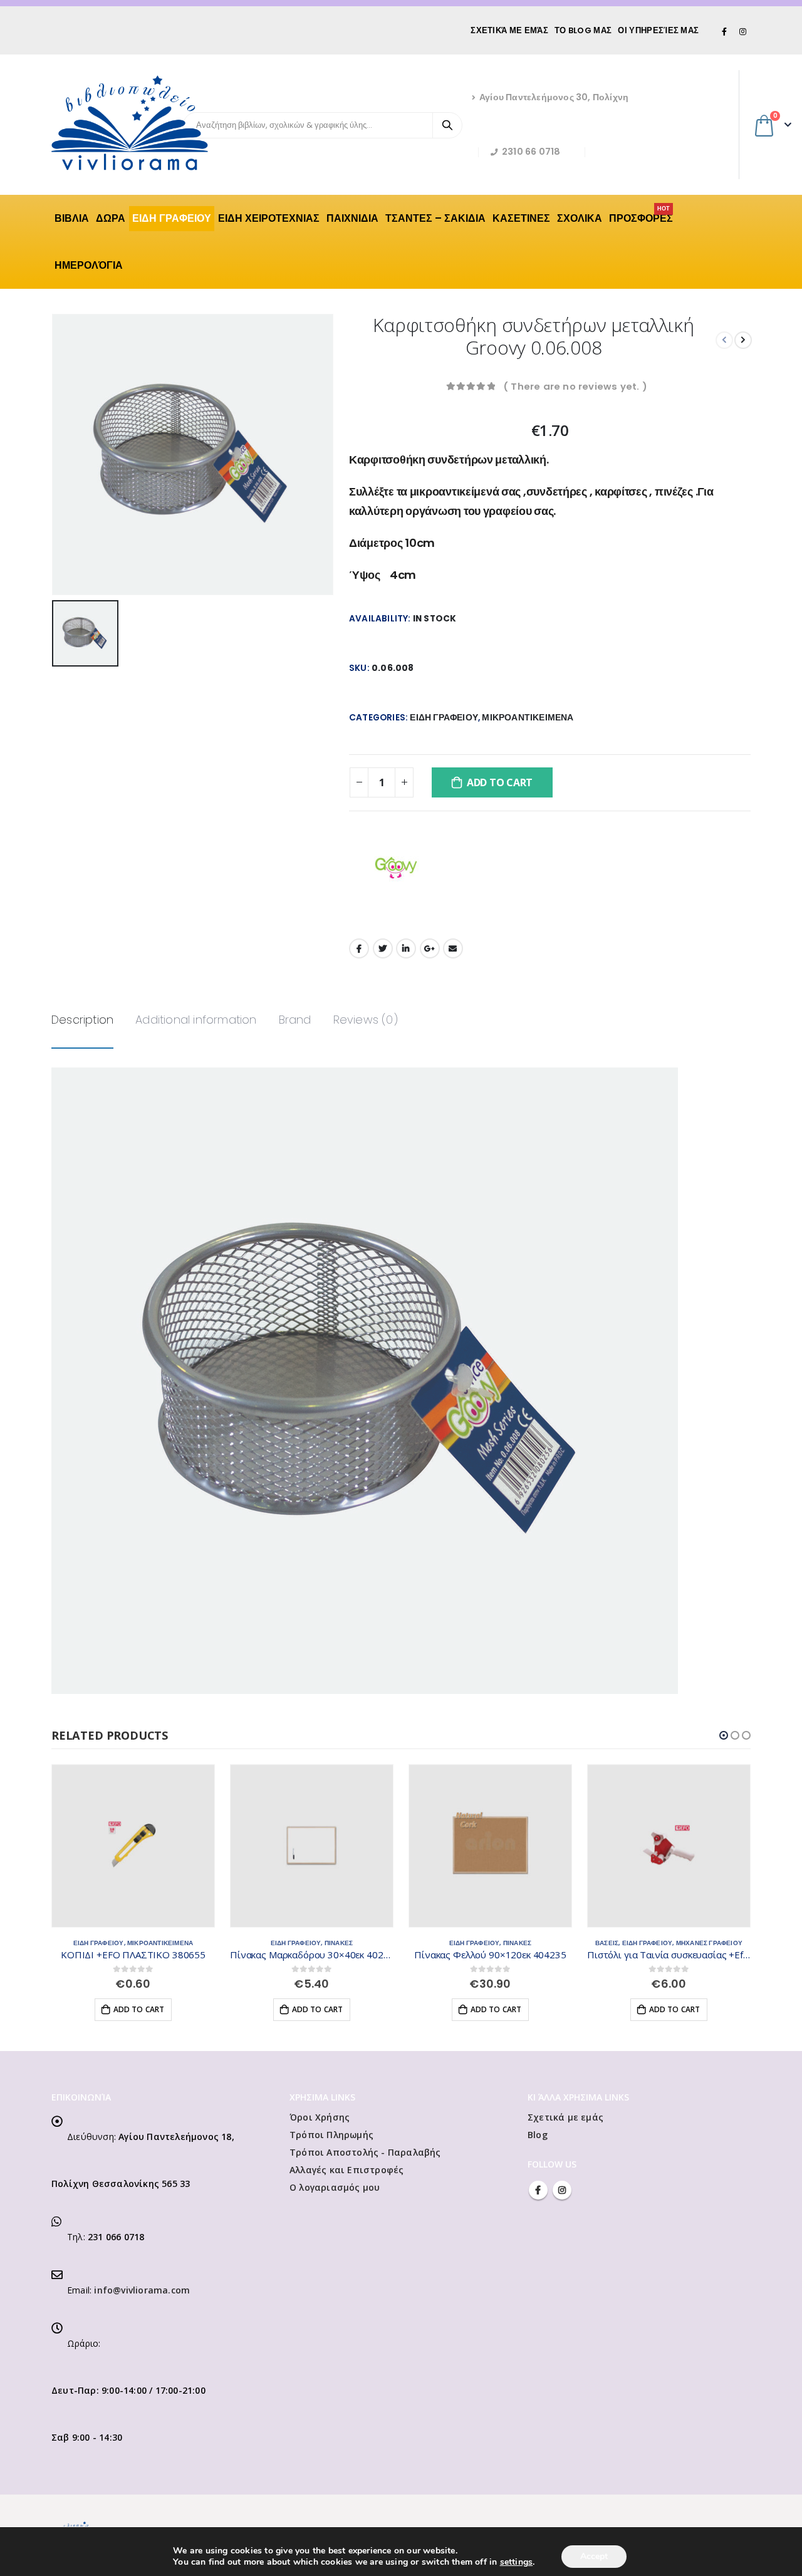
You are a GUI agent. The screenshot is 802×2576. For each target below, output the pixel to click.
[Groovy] (396, 868)
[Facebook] (725, 31)
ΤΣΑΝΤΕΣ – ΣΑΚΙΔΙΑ (435, 218)
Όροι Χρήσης (320, 2117)
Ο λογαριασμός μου (335, 2187)
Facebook (359, 948)
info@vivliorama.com (142, 2290)
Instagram (562, 2190)
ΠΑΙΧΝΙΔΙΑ (352, 218)
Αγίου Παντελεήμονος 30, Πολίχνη (554, 97)
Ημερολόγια (89, 265)
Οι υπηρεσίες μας (658, 30)
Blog (538, 2135)
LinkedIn (406, 948)
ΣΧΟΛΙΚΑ (580, 218)
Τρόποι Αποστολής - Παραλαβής (365, 2152)
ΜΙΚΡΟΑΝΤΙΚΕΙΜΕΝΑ (528, 718)
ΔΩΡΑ (111, 218)
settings (517, 2562)
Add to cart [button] (139, 2009)
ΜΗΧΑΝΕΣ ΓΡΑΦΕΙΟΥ (709, 1943)
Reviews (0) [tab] (366, 1020)
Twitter (383, 948)
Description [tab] (82, 1020)
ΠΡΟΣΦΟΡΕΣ (641, 216)
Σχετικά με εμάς (509, 30)
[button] (724, 1735)
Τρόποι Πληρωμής (331, 2135)
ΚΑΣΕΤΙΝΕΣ (521, 218)
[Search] (447, 125)
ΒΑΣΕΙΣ (607, 1943)
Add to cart (500, 782)
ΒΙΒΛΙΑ (72, 218)
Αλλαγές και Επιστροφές (346, 2170)
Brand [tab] (295, 1020)
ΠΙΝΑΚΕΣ (339, 1943)
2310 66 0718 (531, 152)
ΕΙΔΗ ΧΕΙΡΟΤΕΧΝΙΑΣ (269, 218)
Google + (430, 948)
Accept (594, 2556)
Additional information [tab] (196, 1020)
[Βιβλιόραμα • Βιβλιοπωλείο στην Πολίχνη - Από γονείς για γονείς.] (130, 123)
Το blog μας (583, 30)
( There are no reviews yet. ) (575, 386)
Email (453, 948)
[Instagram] (742, 31)
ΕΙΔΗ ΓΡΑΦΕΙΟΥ (172, 218)
